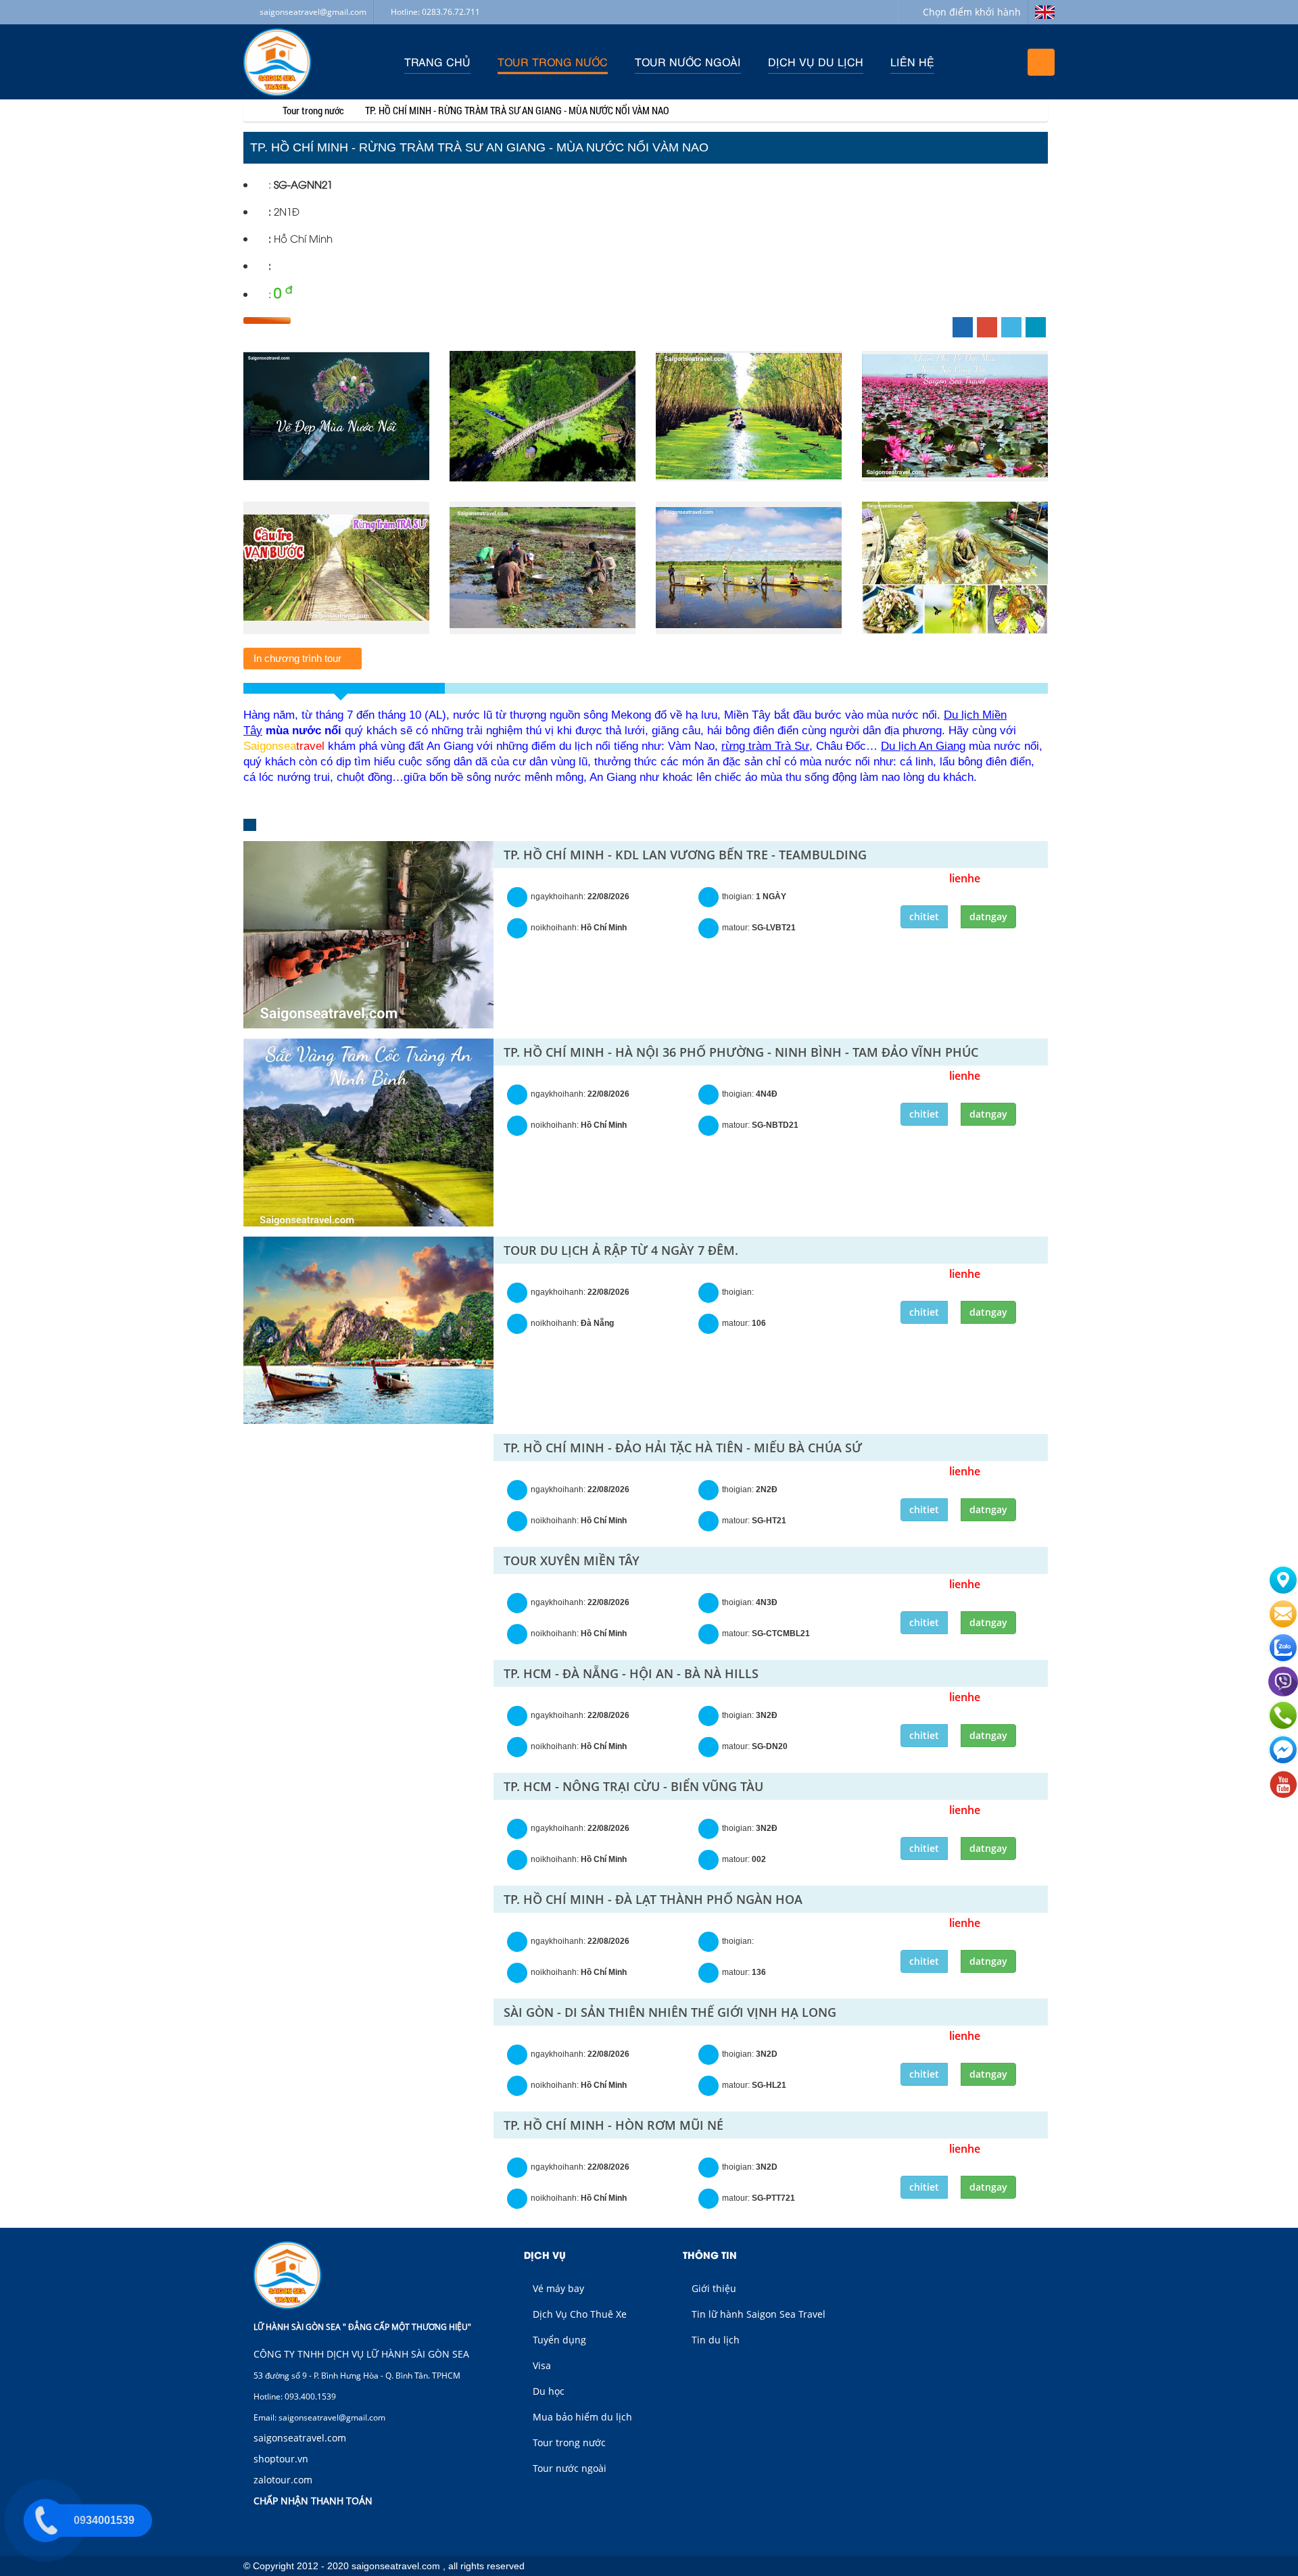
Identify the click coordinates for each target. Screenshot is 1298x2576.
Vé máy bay (557, 2288)
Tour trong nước (553, 62)
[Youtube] (1283, 1796)
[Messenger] (1283, 1763)
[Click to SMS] (1283, 1626)
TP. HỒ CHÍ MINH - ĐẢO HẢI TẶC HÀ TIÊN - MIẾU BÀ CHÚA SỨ (683, 1448)
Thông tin (710, 2255)
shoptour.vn (281, 2459)
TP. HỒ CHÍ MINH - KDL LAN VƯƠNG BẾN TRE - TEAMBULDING (685, 855)
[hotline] (45, 2521)
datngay (988, 916)
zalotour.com (283, 2480)
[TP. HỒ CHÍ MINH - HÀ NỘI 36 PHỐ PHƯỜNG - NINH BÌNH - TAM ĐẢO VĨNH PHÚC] (368, 1132)
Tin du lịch (714, 2340)
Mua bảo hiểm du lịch (581, 2417)
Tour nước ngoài (688, 62)
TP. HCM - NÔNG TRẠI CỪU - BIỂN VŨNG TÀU (633, 1786)
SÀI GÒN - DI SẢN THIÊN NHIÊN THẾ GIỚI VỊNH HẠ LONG (670, 2012)
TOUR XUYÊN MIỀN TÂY (572, 1560)
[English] (1041, 12)
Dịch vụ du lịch (816, 62)
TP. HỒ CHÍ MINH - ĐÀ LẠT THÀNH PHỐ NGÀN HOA (653, 1899)
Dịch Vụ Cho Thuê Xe (578, 2314)
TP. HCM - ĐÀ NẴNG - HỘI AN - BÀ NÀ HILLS (631, 1673)
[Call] (1283, 1728)
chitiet (924, 916)
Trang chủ (437, 62)
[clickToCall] (1283, 1592)
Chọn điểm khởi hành (972, 12)
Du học (547, 2391)
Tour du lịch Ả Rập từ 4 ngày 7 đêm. (621, 1250)
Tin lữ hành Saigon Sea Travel (757, 2314)
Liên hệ (912, 62)
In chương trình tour (299, 658)
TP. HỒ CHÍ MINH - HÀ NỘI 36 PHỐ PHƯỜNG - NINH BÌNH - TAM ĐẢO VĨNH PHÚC (741, 1052)
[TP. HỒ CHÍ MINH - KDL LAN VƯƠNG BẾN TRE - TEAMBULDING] (368, 935)
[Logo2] (277, 62)
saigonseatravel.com (300, 2438)
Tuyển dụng (558, 2340)
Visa (540, 2365)
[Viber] (1283, 1694)
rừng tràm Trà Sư (765, 746)
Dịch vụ (545, 2255)
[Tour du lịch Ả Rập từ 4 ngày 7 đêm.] (368, 1331)
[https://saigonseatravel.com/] (254, 110)
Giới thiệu (713, 2288)
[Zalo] (1283, 1660)
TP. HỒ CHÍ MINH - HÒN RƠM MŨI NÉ (614, 2125)
